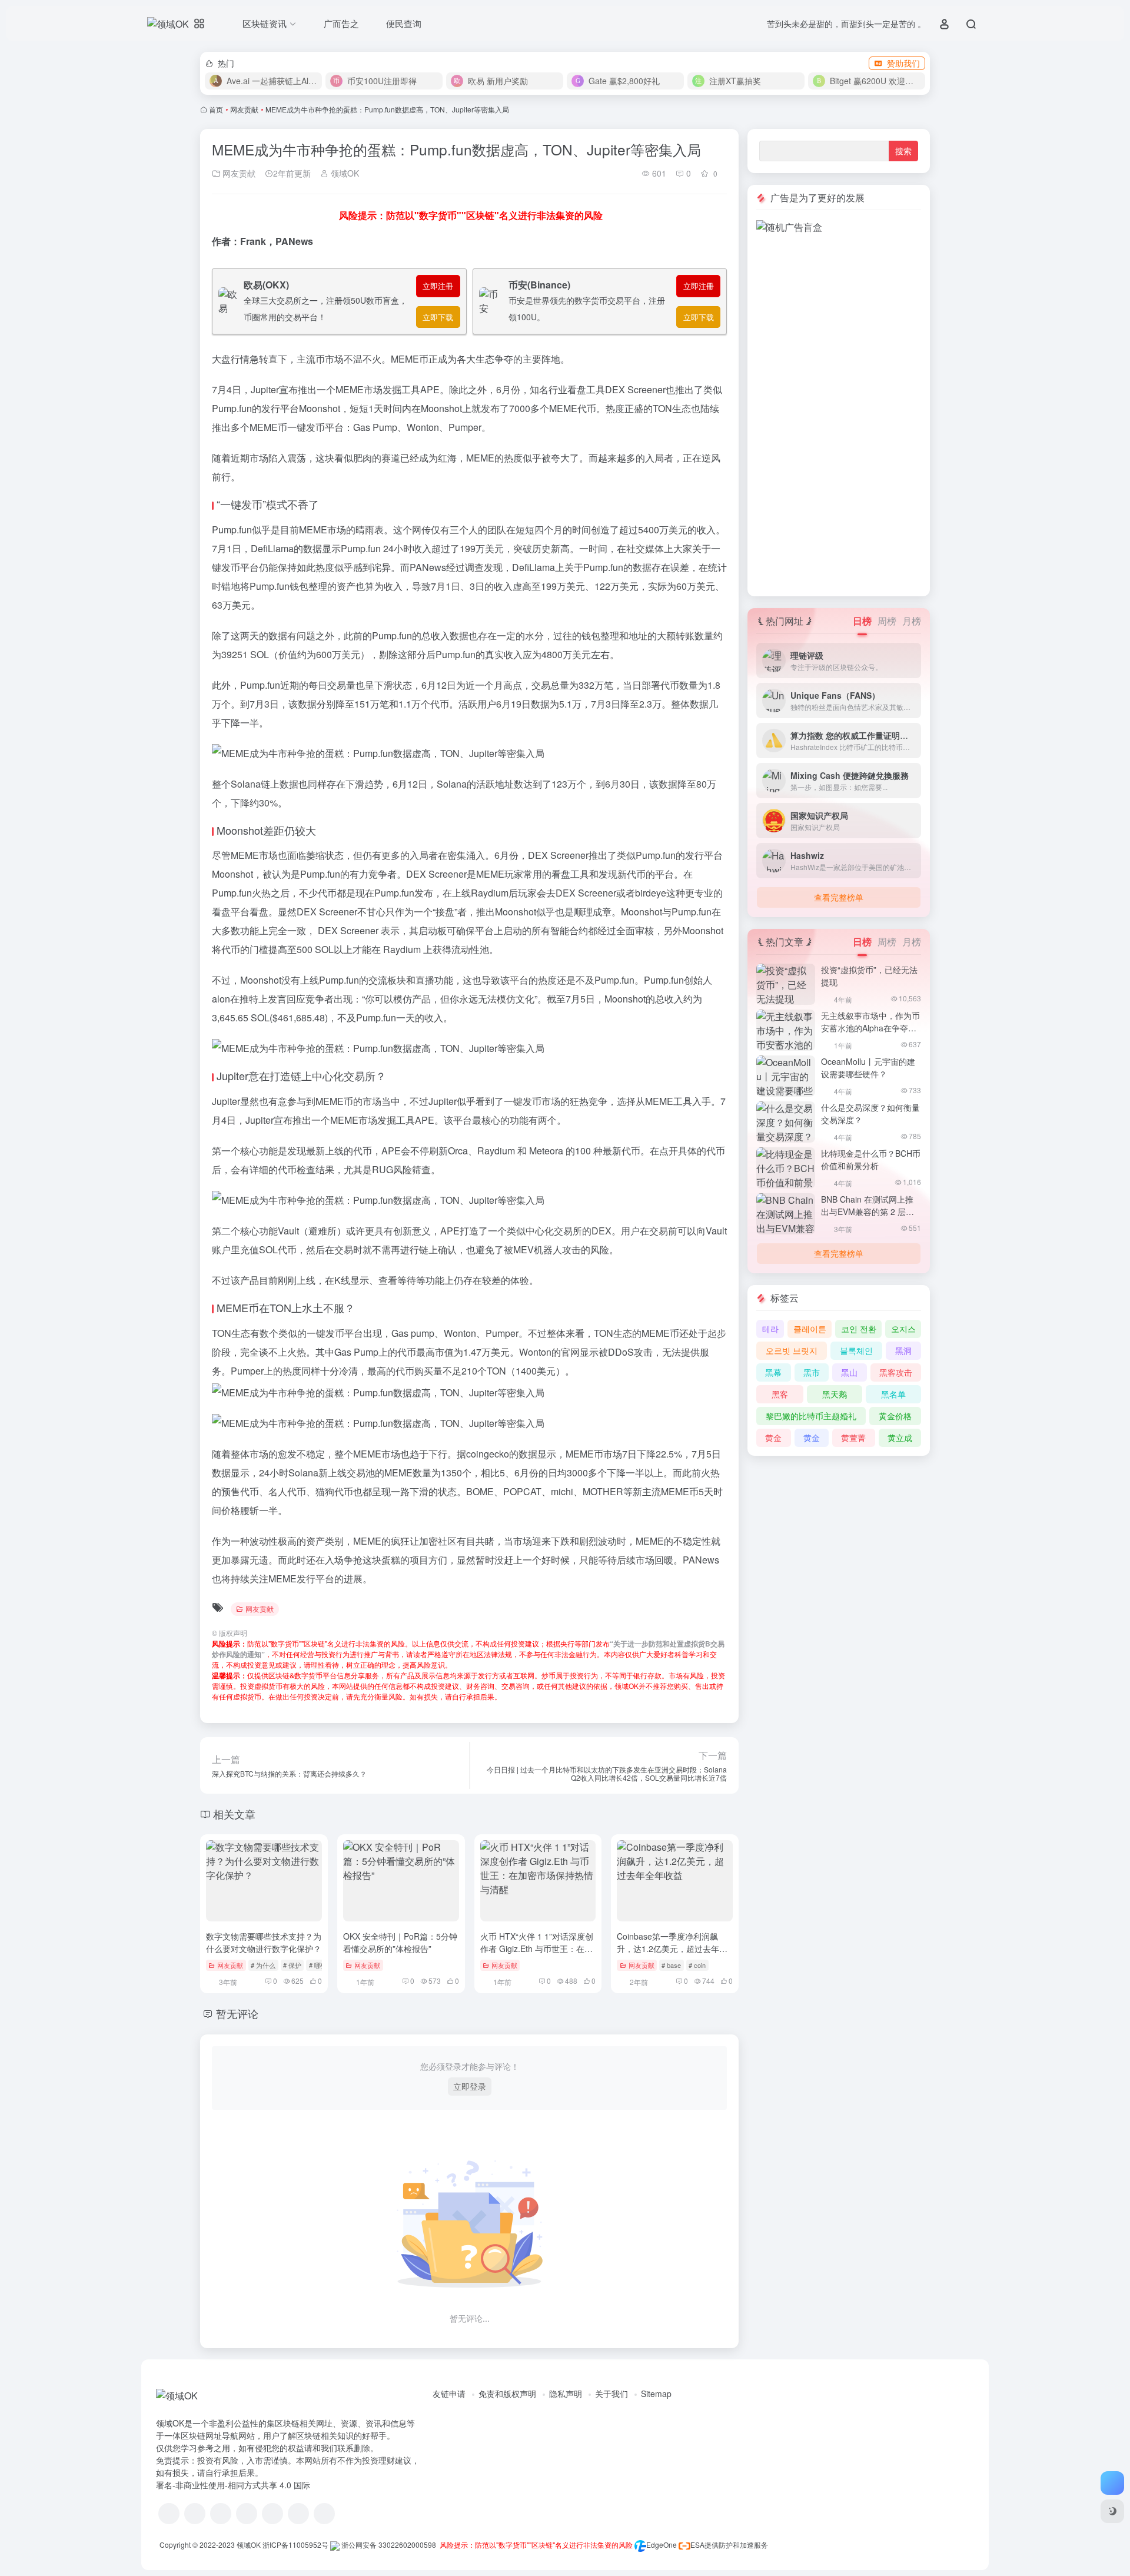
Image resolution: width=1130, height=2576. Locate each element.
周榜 (887, 621)
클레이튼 (810, 1329)
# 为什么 (263, 1965)
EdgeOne (662, 2545)
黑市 (812, 1372)
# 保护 (292, 1965)
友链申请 (449, 2394)
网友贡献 (244, 109)
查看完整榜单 (839, 897)
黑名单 (893, 1394)
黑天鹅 (835, 1394)
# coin (697, 1965)
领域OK (344, 173)
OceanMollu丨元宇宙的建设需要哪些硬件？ (868, 1068)
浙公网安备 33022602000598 (388, 2545)
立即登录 (470, 2086)
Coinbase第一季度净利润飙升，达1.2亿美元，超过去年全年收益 (672, 1948)
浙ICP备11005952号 (295, 2545)
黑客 (780, 1394)
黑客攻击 (896, 1372)
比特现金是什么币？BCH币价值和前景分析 (871, 1159)
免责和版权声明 (507, 2394)
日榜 (862, 621)
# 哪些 (318, 1965)
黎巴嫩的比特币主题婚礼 (811, 1416)
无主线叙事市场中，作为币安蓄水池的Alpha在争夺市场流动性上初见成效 (870, 1028)
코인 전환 (859, 1329)
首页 (216, 109)
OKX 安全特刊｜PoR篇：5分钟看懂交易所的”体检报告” (400, 1942)
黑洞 (903, 1350)
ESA (697, 2545)
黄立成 (900, 1438)
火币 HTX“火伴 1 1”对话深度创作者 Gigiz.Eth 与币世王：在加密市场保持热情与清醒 (537, 1948)
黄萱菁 (853, 1438)
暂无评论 (237, 2013)
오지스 (903, 1329)
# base (671, 1965)
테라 (770, 1329)
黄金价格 (895, 1416)
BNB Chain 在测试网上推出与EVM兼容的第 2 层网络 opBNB (868, 1211)
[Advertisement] (839, 411)
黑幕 (773, 1372)
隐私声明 (566, 2394)
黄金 (773, 1438)
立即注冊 (438, 286)
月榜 (912, 621)
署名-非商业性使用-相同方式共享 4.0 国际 (233, 2485)
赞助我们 (903, 63)
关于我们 (611, 2394)
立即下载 (438, 317)
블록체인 (856, 1350)
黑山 (849, 1372)
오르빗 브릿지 (792, 1350)
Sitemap (656, 2394)
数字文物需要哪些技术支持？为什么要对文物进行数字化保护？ (264, 1942)
